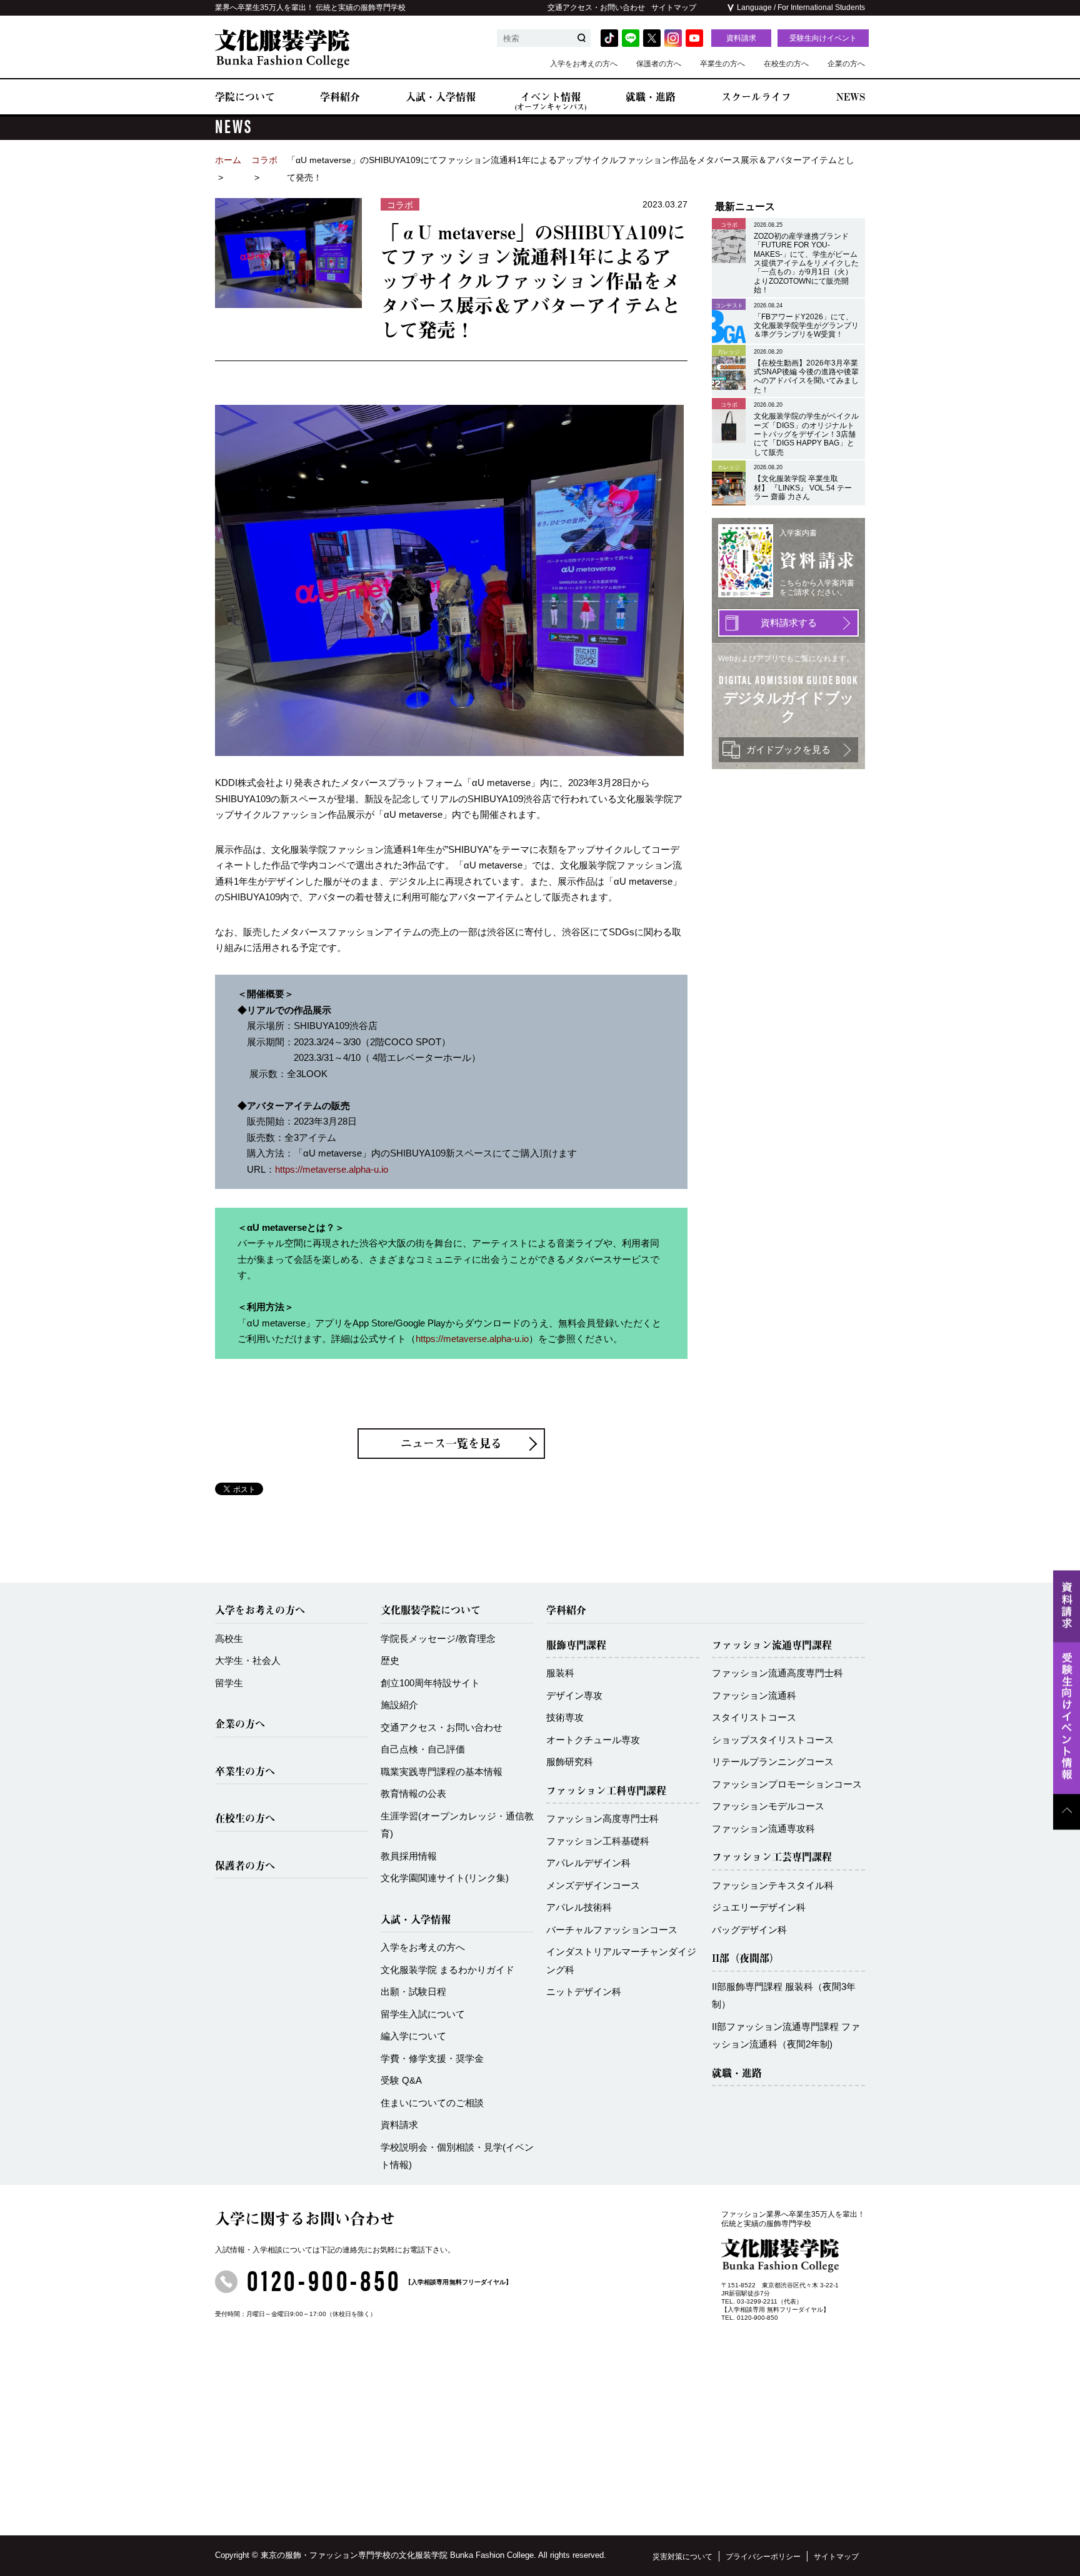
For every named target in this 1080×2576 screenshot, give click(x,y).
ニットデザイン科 (584, 1992)
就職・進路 (651, 97)
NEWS (851, 97)
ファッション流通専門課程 (772, 1645)
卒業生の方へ (722, 64)
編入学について (413, 2036)
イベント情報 (551, 101)
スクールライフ (756, 97)
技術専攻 (565, 1717)
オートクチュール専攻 (593, 1740)
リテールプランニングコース (773, 1762)
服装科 (560, 1673)
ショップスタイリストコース (773, 1740)
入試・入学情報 (441, 97)
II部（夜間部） (746, 1958)
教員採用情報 (409, 1856)
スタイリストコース (754, 1717)
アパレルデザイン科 (588, 1863)
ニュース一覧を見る (451, 1443)
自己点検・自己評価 (423, 1749)
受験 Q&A (401, 2080)
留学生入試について (423, 2014)
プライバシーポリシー (763, 2557)
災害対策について (682, 2557)
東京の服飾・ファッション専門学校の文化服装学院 (354, 2555)
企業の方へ (846, 64)
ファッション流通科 (754, 1695)
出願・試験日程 (413, 1992)
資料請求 (741, 38)
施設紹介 (399, 1705)
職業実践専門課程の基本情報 (442, 1772)
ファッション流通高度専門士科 (777, 1673)
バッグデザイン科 (749, 1930)
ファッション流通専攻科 (763, 1828)
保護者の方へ (659, 64)
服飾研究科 (570, 1762)
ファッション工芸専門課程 (772, 1857)
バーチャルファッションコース (612, 1930)
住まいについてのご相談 (432, 2103)
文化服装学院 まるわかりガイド (447, 1970)
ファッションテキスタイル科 (773, 1885)
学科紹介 (340, 97)
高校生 (229, 1639)
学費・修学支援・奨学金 (432, 2058)
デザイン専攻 (574, 1695)
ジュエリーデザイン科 (759, 1907)
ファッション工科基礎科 (598, 1841)
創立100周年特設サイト (430, 1683)
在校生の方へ (786, 64)
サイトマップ (674, 7)
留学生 (229, 1683)
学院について (245, 97)
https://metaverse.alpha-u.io (332, 1169)
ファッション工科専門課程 (606, 1791)
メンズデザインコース (593, 1885)
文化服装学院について (431, 1610)
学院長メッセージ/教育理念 (438, 1639)
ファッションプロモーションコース (787, 1784)
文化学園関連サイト (445, 1878)
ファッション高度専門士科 (602, 1818)
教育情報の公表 (413, 1793)
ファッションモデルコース (768, 1806)
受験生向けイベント (823, 38)
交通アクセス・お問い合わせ (596, 7)
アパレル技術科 (579, 1907)
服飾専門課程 (576, 1645)
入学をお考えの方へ (584, 64)
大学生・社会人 (248, 1660)
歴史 (390, 1660)
